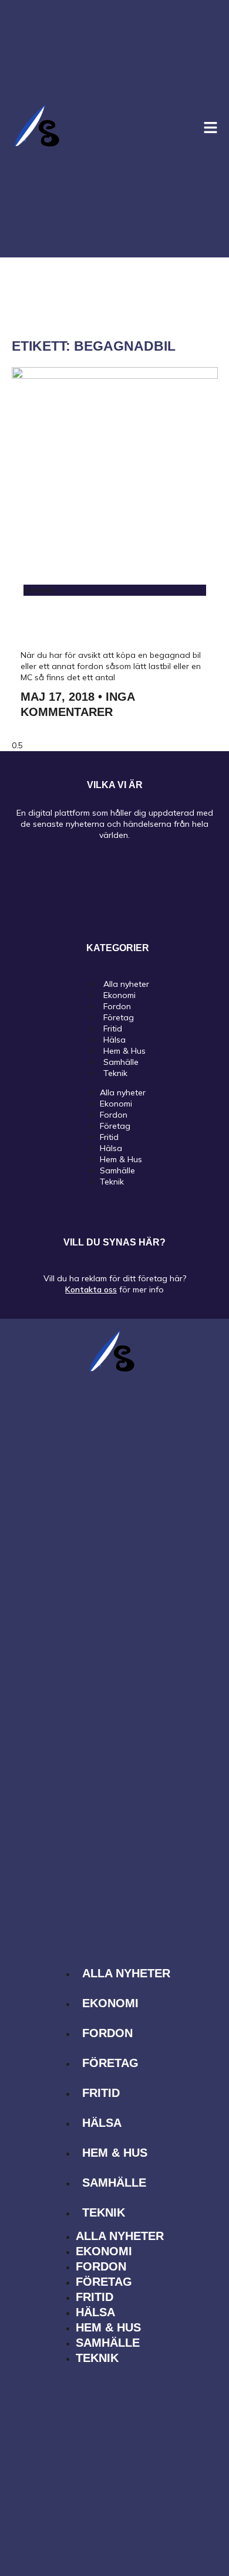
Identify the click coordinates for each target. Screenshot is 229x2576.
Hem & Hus (121, 1159)
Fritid (109, 1137)
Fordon (114, 1115)
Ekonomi (116, 1104)
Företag (115, 1126)
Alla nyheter (123, 1092)
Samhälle (117, 1170)
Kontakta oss (91, 1289)
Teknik (115, 1073)
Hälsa (111, 1148)
